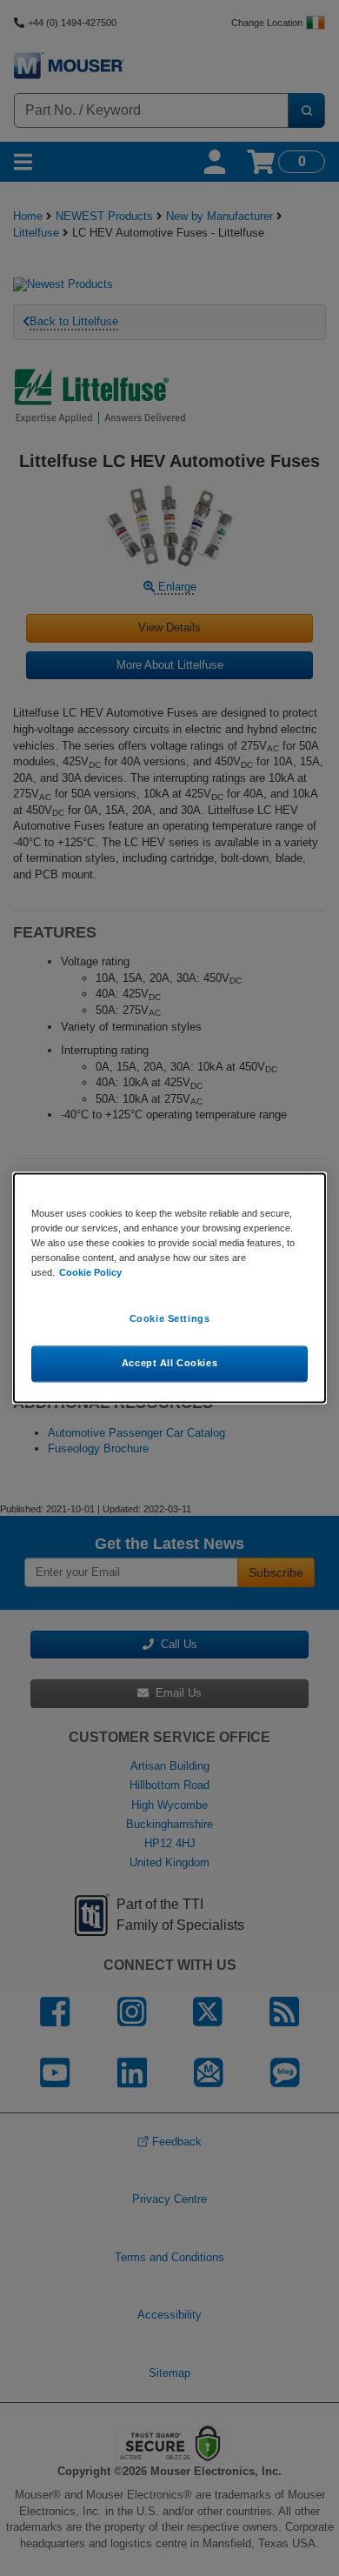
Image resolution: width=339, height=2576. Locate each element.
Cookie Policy (90, 1273)
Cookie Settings (170, 1319)
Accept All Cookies (169, 1364)
